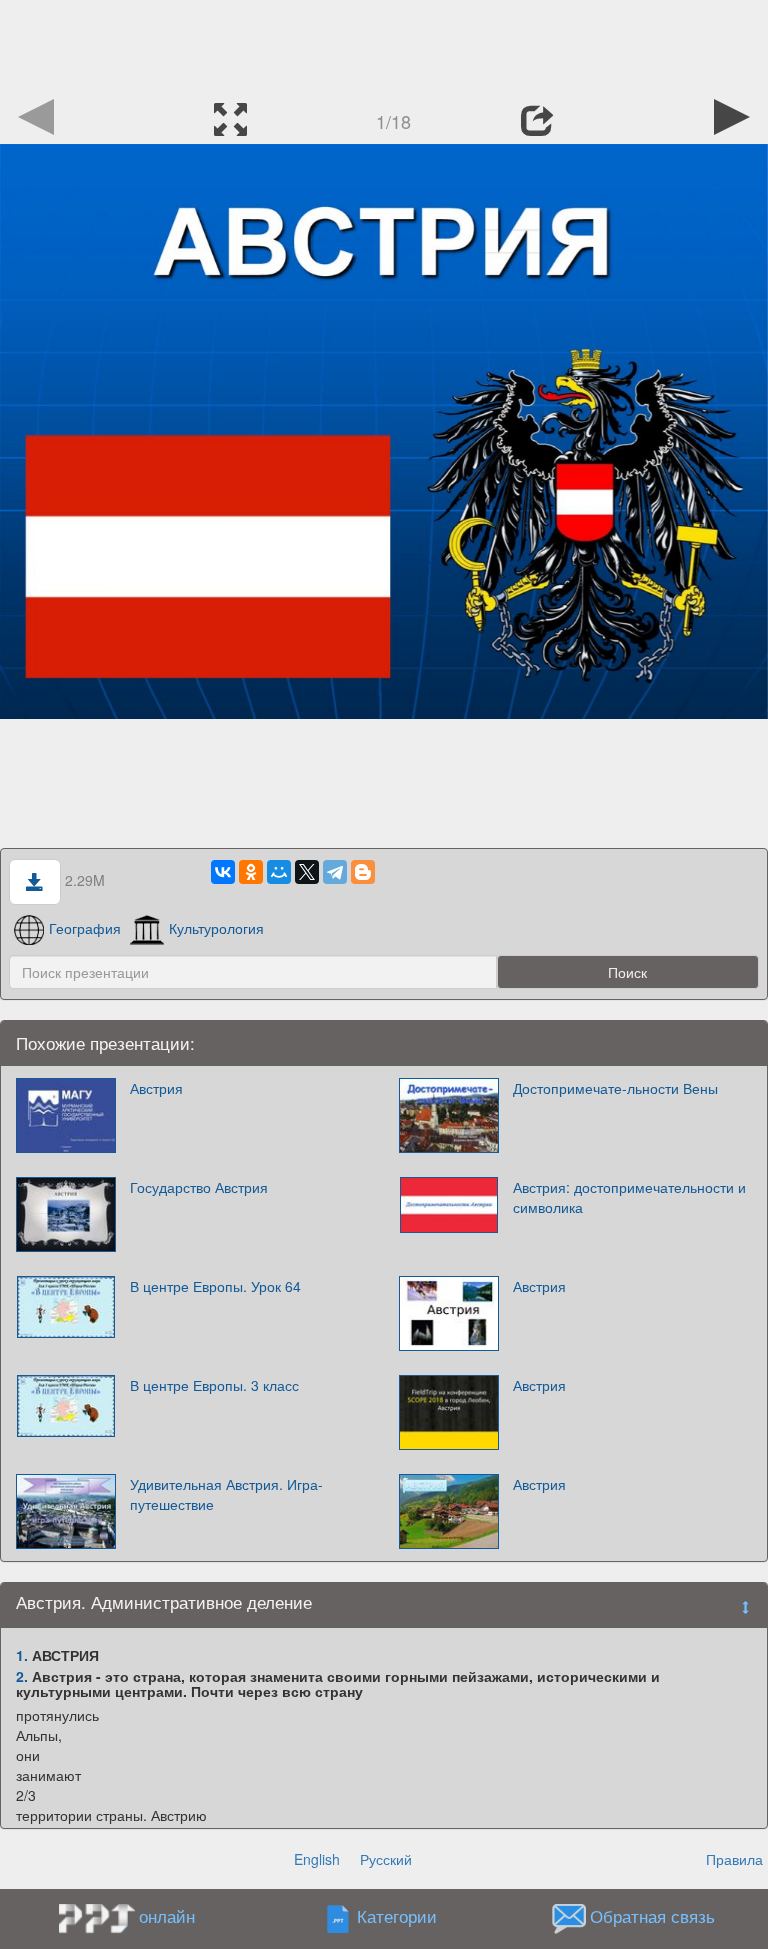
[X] (307, 872)
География (85, 928)
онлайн (167, 1916)
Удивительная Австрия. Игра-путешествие (226, 1494)
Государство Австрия (199, 1187)
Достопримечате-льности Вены (615, 1088)
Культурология (216, 928)
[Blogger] (363, 872)
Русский (386, 1859)
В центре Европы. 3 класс (214, 1385)
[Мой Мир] (279, 872)
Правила (734, 1859)
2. (22, 1676)
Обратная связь (652, 1917)
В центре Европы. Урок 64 (215, 1286)
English (317, 1859)
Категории (397, 1917)
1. (22, 1655)
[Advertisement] (384, 45)
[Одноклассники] (251, 872)
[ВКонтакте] (223, 872)
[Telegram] (335, 872)
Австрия (156, 1088)
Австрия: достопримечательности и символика (629, 1197)
